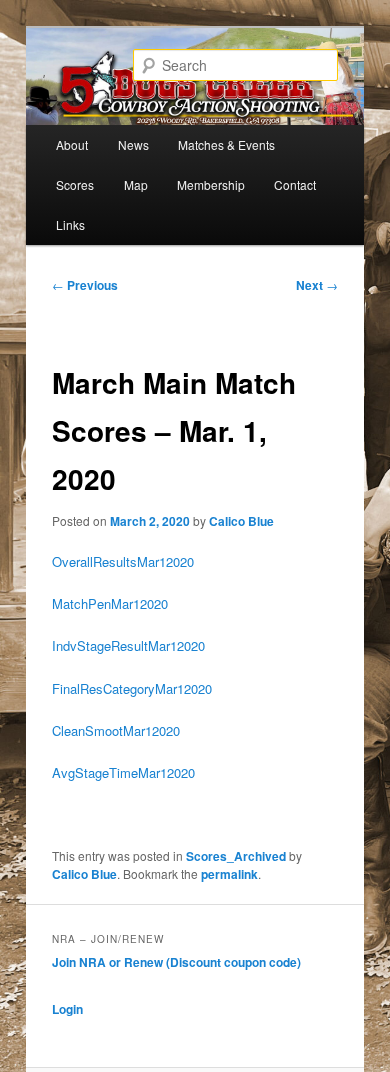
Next (317, 285)
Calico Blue (241, 521)
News (133, 144)
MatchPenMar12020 (110, 603)
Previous (85, 285)
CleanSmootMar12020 (116, 730)
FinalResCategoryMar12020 (132, 688)
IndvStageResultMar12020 (128, 645)
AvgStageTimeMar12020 (123, 772)
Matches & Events (226, 144)
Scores (75, 184)
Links (70, 224)
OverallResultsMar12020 (123, 561)
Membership (211, 184)
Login (67, 1009)
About (72, 144)
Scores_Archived (236, 856)
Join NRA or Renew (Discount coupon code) (176, 962)
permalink (229, 874)
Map (136, 184)
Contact (295, 184)
